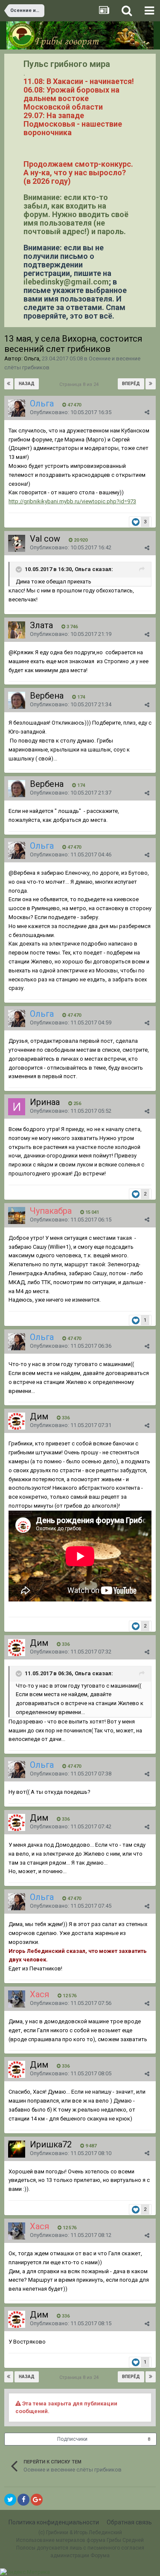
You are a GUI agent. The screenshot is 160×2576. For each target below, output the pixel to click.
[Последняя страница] (151, 384)
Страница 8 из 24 (80, 384)
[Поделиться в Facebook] (23, 2500)
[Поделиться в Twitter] (10, 2500)
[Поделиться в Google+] (37, 2500)
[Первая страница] (9, 384)
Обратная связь (129, 2522)
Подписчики (72, 2439)
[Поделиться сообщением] (147, 412)
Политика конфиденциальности (54, 2522)
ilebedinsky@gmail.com (66, 282)
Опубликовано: (71, 412)
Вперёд (131, 384)
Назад (27, 384)
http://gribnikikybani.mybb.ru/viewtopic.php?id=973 (72, 501)
